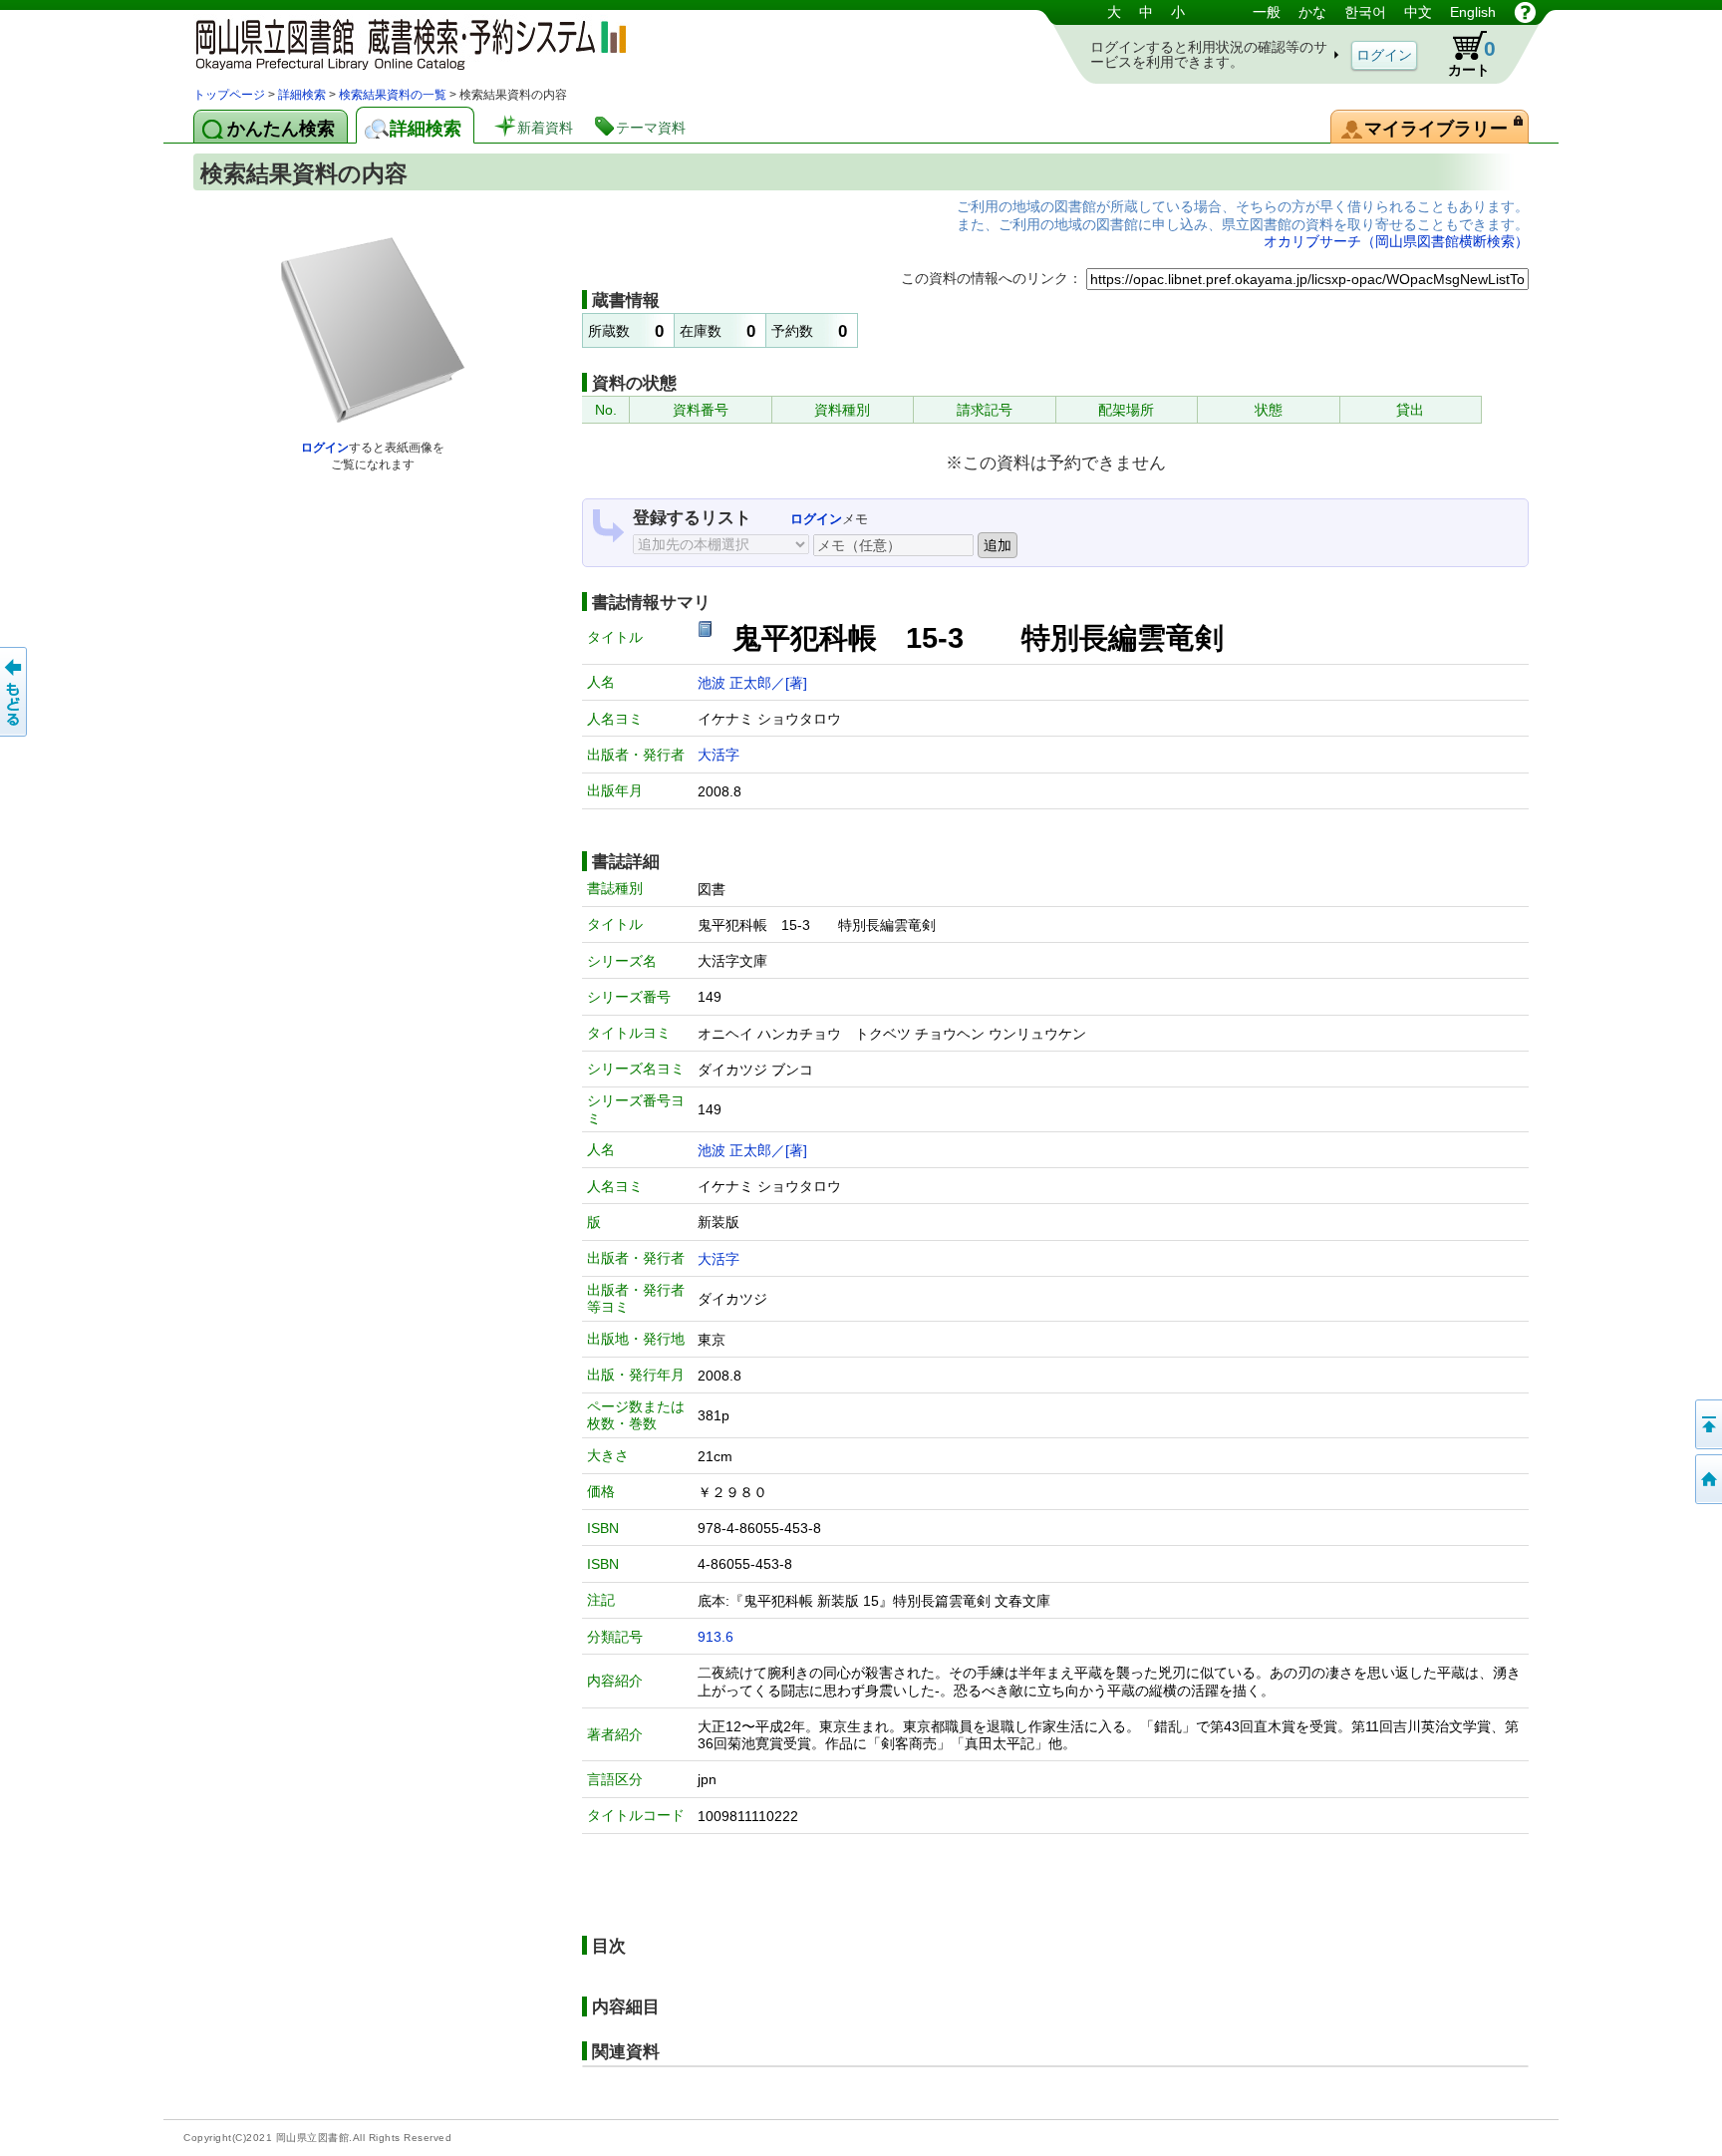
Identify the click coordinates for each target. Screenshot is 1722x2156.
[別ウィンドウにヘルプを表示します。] (1525, 12)
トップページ (229, 95)
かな (1312, 12)
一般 (1267, 12)
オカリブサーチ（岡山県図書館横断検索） (1396, 241)
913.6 (716, 1637)
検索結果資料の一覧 (393, 95)
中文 (1418, 12)
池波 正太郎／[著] (752, 683)
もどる (15, 692)
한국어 (1365, 12)
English (1473, 12)
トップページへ (1707, 1479)
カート (1472, 57)
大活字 (718, 755)
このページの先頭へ (1707, 1424)
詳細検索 (302, 95)
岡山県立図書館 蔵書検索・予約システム (403, 42)
